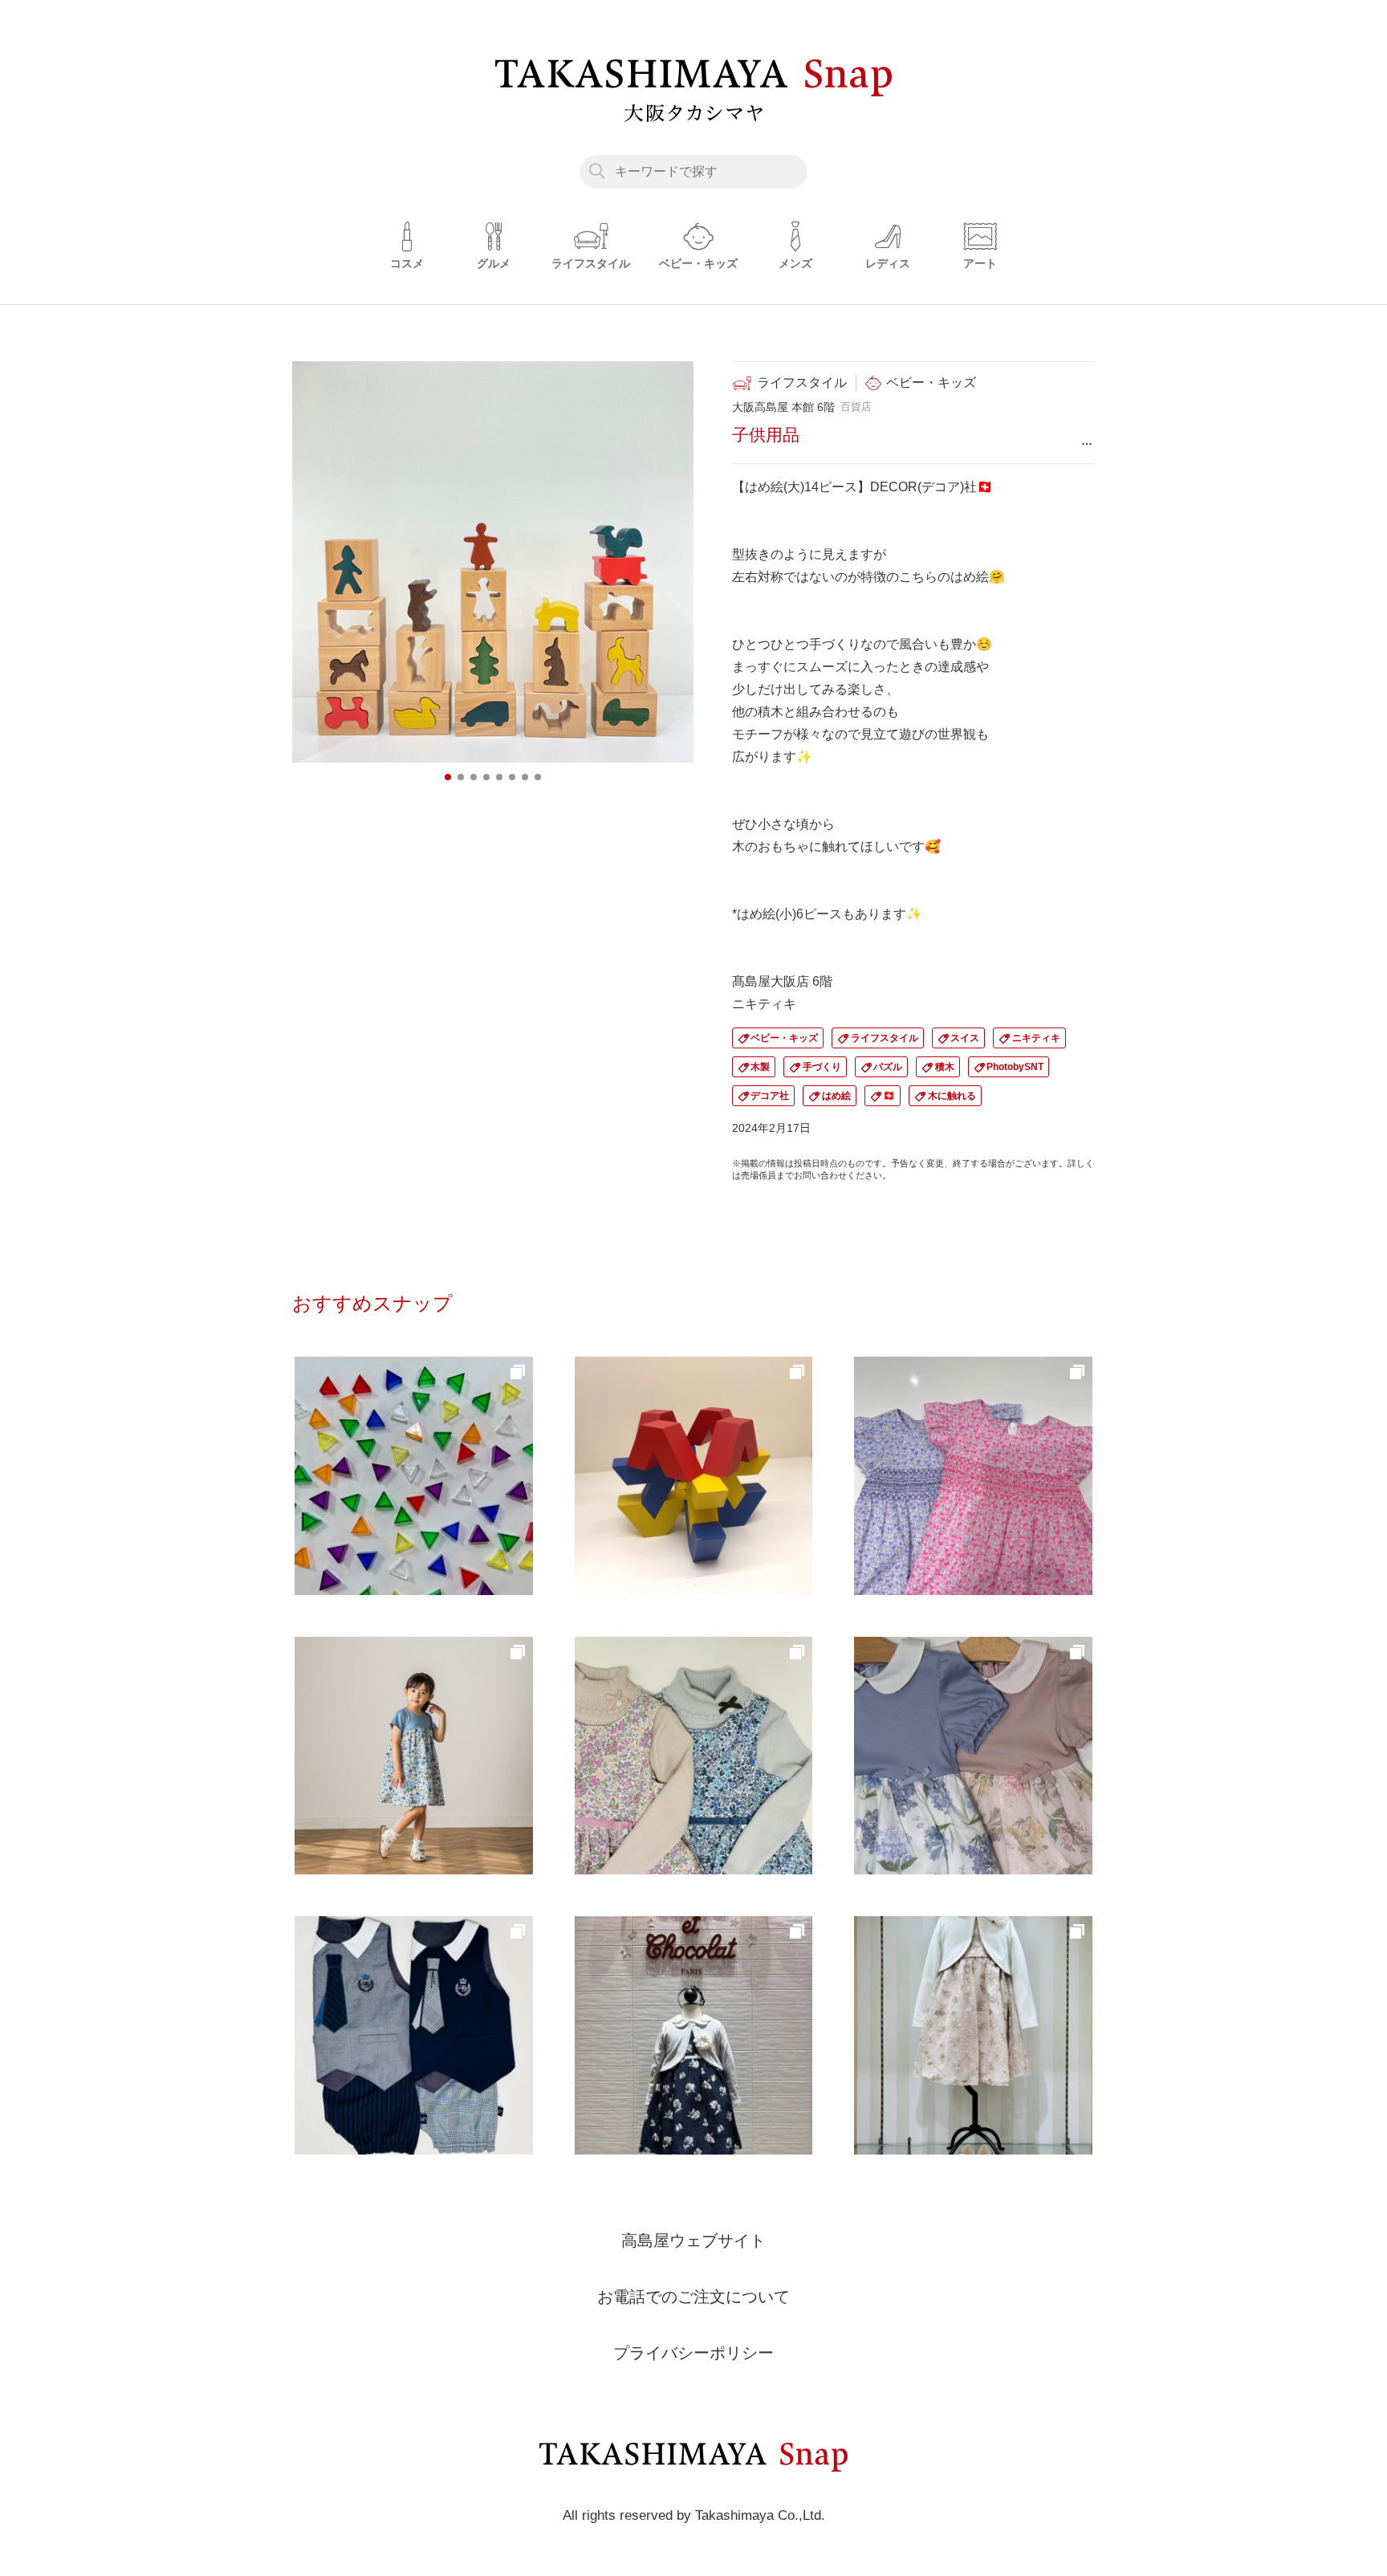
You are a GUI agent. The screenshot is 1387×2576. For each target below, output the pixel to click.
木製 (760, 1067)
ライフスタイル (885, 1038)
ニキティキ (1036, 1038)
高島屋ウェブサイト (693, 2240)
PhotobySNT (1015, 1067)
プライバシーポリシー (693, 2353)
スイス (965, 1038)
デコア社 (770, 1096)
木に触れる (952, 1096)
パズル (888, 1067)
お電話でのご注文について (693, 2297)
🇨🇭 (889, 1096)
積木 (945, 1067)
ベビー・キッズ (784, 1038)
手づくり (822, 1067)
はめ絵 (836, 1096)
